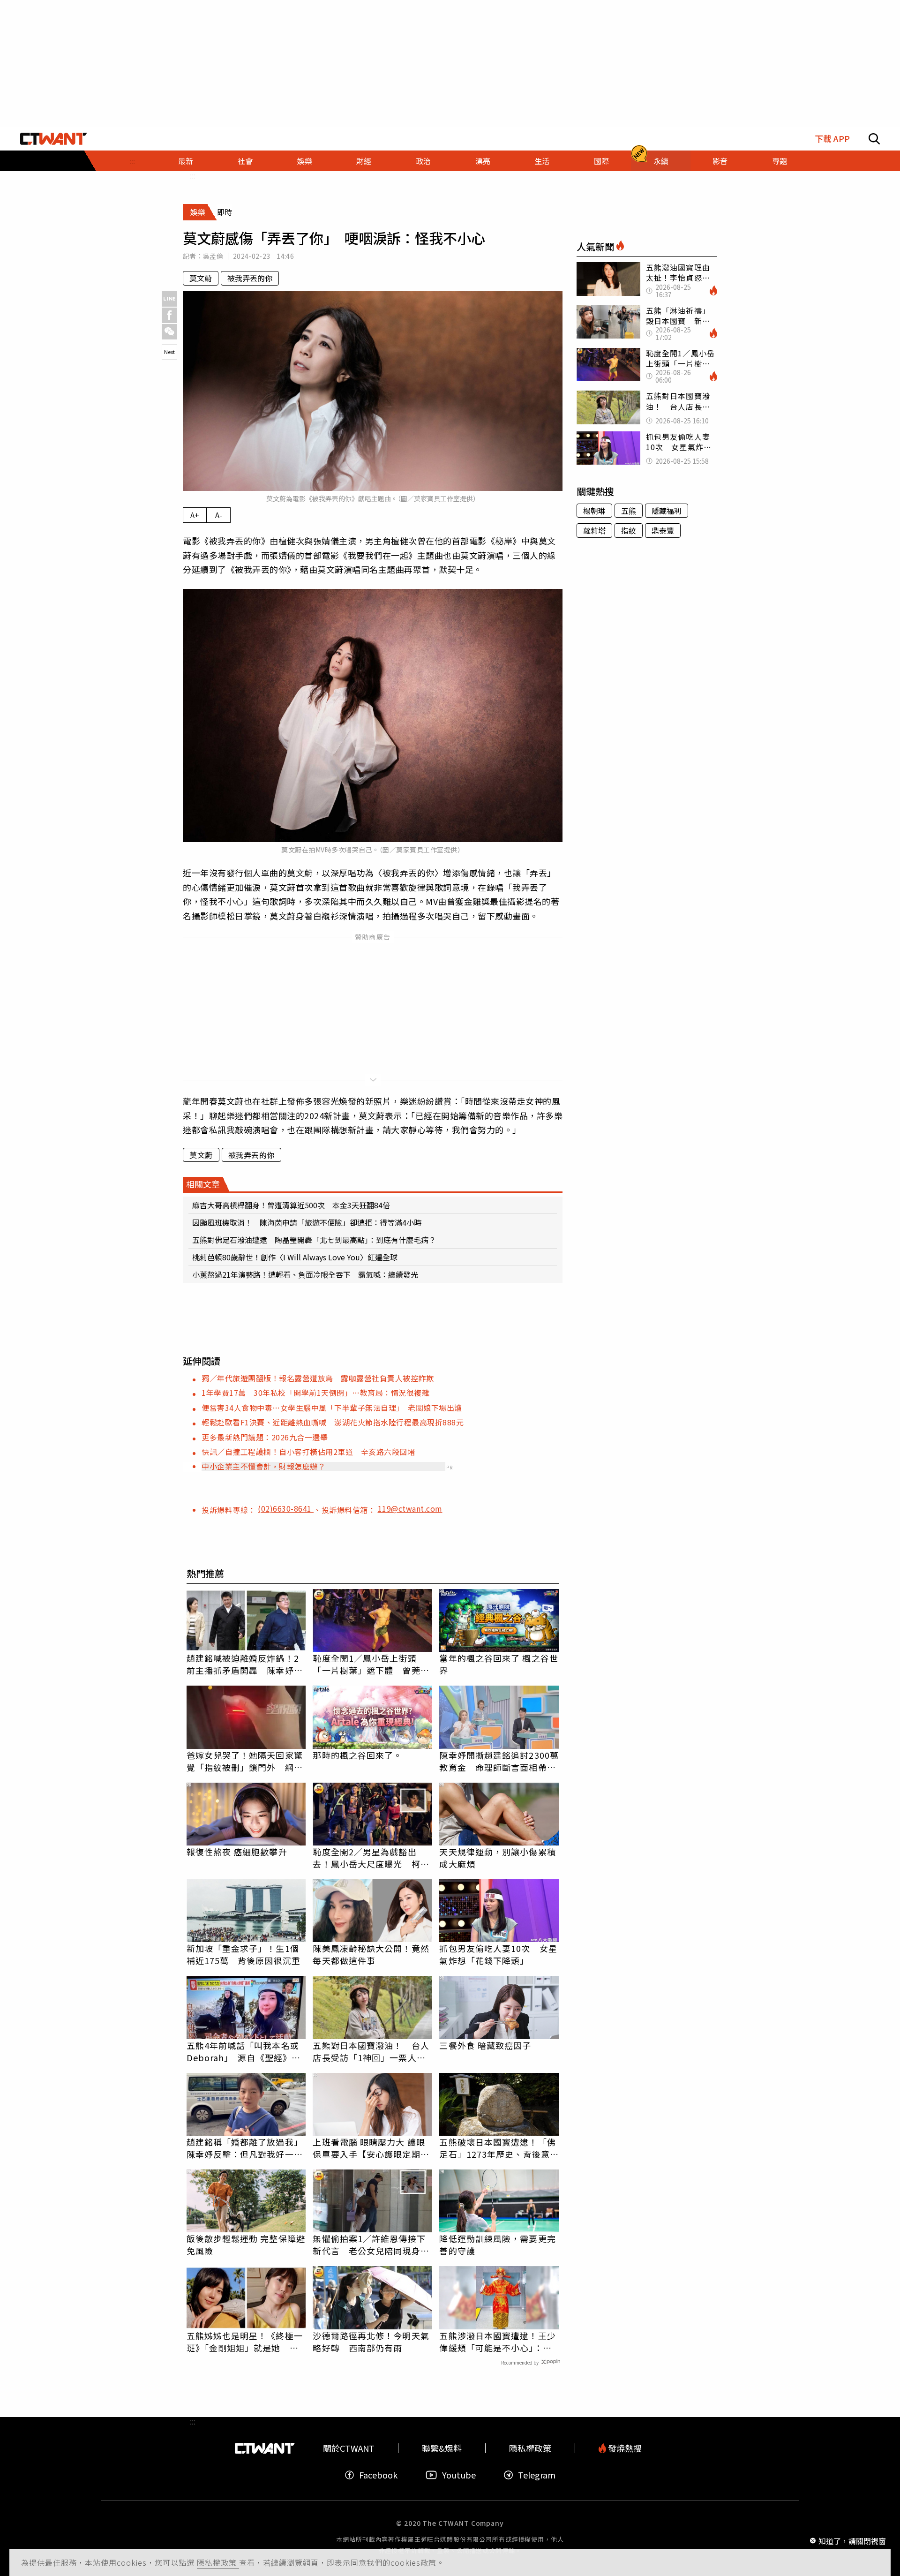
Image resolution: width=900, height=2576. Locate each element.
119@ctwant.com (410, 1508)
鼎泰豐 (663, 530)
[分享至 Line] (169, 299)
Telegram (537, 2475)
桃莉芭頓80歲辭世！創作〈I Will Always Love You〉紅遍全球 (295, 1257)
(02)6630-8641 (286, 1508)
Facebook (378, 2475)
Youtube (459, 2475)
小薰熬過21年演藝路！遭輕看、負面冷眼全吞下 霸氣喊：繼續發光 (305, 1274)
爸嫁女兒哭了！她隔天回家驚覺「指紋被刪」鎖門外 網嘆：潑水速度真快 (245, 1761)
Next (169, 352)
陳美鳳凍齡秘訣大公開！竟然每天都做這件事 (371, 1954)
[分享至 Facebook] (169, 315)
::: (132, 161)
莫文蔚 (201, 278)
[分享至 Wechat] (169, 332)
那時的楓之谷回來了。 (357, 1755)
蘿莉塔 (594, 530)
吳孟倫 (213, 256)
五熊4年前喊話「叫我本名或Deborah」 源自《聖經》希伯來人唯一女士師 (244, 2051)
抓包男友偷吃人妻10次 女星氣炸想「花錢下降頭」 (498, 1954)
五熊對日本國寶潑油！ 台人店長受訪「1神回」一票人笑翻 (371, 2051)
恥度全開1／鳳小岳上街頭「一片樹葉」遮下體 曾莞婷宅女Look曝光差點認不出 (371, 1664)
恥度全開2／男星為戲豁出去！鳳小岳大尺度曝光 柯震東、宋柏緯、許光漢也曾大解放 (371, 1858)
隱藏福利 (667, 511)
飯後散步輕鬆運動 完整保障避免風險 (246, 2245)
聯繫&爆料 (442, 2448)
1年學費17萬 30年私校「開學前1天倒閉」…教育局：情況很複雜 (315, 1393)
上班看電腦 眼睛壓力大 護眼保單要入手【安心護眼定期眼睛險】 (371, 2148)
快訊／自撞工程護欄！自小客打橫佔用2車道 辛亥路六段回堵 (308, 1452)
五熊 (629, 511)
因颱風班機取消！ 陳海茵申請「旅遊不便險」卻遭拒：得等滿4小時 (307, 1222)
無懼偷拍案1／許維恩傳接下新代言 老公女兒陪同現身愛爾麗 (371, 2245)
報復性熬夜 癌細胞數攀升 (237, 1852)
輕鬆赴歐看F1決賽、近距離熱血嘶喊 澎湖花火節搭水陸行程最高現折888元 (333, 1422)
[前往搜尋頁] (874, 139)
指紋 (629, 530)
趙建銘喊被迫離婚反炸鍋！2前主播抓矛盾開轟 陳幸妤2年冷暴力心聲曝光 (243, 1664)
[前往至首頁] (54, 139)
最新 (186, 161)
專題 (780, 161)
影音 (720, 161)
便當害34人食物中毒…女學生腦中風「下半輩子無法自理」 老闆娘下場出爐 (332, 1408)
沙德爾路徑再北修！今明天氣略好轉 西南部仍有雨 (371, 2342)
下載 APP (832, 139)
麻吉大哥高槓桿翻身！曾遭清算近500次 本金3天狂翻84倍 (291, 1205)
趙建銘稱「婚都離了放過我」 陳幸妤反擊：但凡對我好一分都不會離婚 (246, 2148)
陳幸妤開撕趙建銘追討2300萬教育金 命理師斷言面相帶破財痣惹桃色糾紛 (499, 1761)
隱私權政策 (218, 2562)
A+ (195, 515)
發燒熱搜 (624, 2448)
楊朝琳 (594, 511)
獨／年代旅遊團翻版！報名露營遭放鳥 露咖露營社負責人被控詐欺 (318, 1378)
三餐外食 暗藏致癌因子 (485, 2045)
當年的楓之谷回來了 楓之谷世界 (499, 1664)
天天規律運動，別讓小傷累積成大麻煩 (497, 1858)
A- (219, 515)
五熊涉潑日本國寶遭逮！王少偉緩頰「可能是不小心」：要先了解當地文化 (497, 2342)
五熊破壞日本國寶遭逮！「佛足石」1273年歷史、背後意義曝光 (499, 2148)
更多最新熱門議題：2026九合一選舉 (265, 1437)
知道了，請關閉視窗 (852, 2540)
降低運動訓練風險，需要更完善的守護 (497, 2245)
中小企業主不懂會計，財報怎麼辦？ (263, 1466)
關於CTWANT (349, 2448)
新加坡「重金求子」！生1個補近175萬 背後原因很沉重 (244, 1954)
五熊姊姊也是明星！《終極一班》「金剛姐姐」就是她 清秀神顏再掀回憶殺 (245, 2342)
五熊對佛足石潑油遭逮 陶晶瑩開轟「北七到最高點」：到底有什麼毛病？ (314, 1240)
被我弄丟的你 (250, 278)
